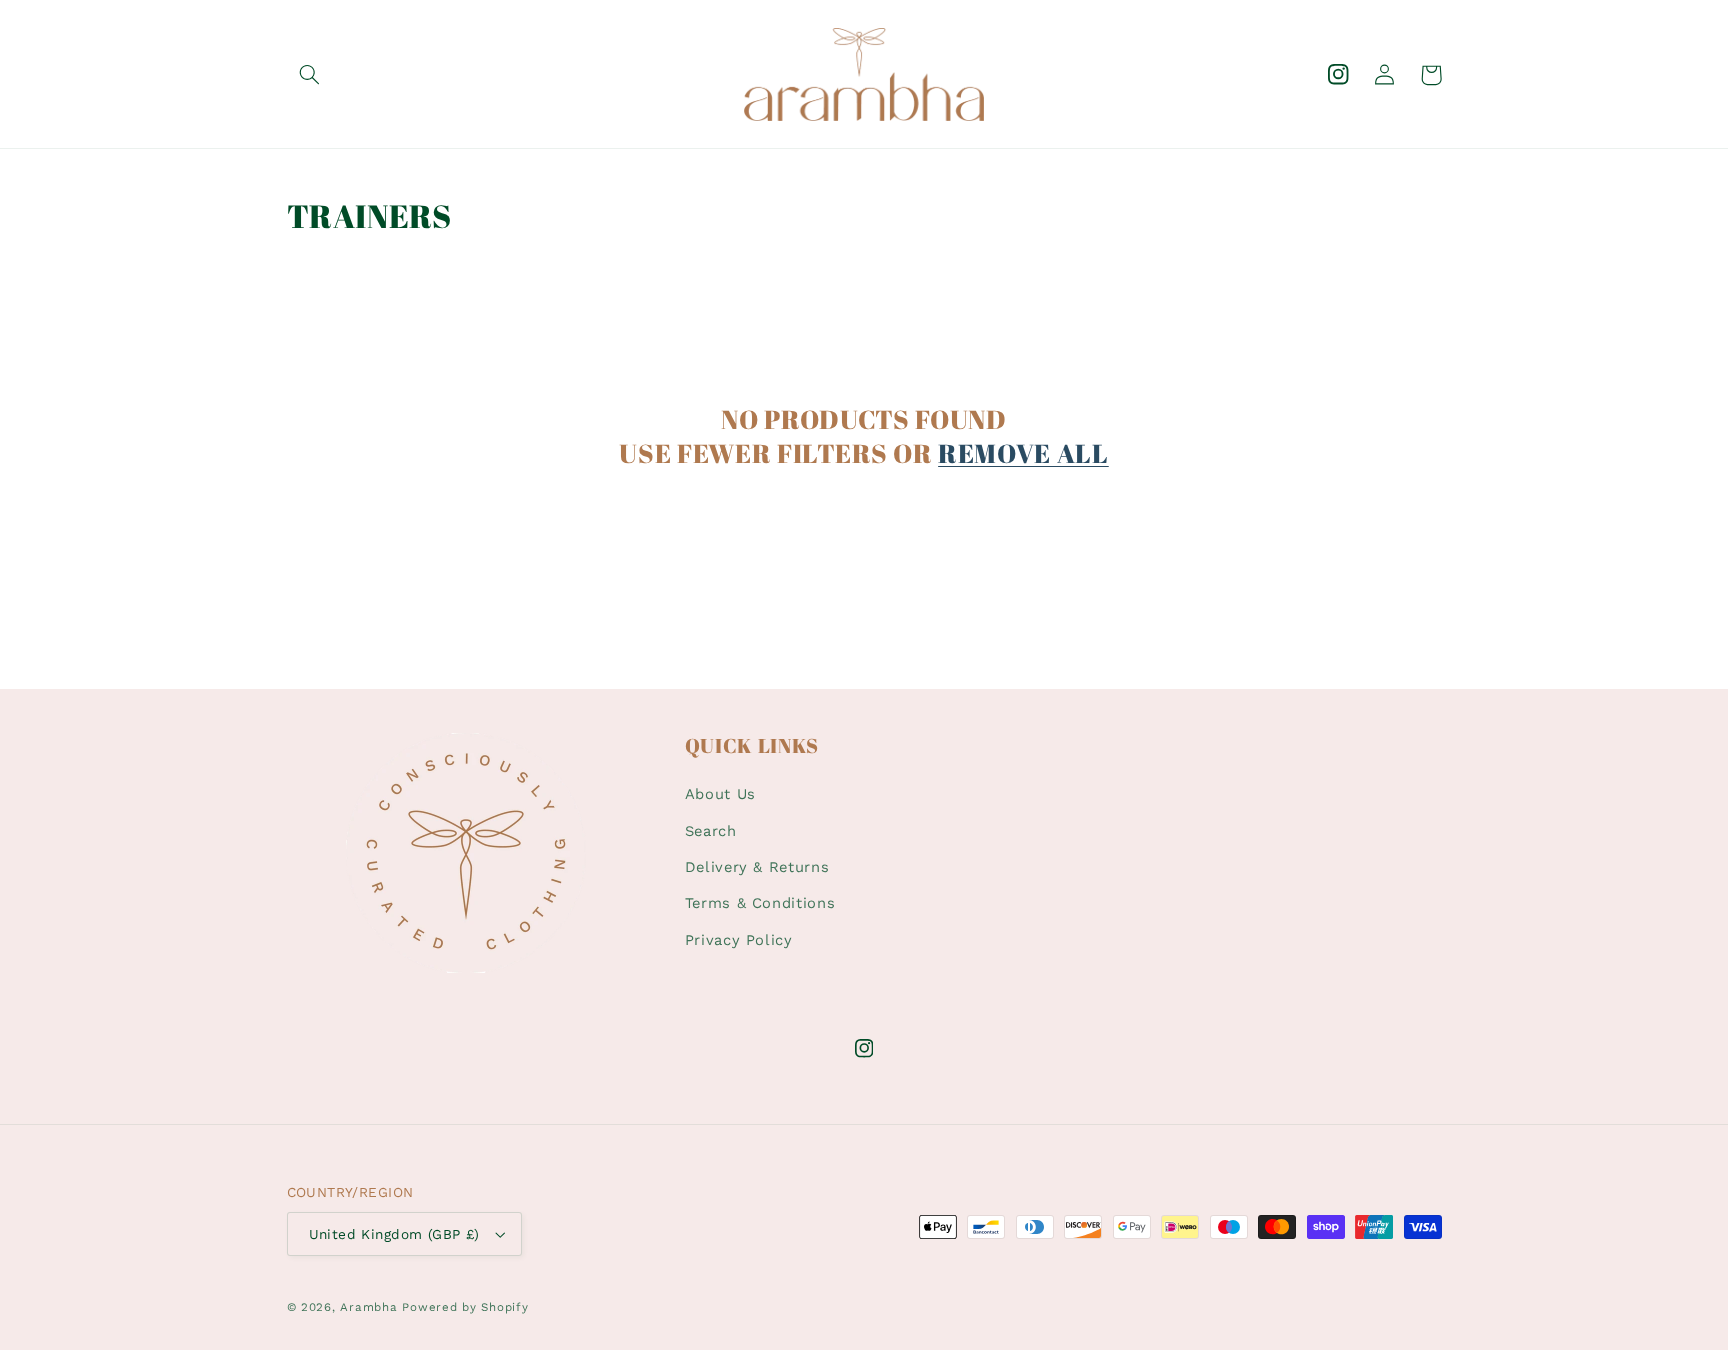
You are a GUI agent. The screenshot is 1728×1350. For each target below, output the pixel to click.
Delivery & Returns (757, 867)
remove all (1023, 454)
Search (711, 831)
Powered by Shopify (465, 1307)
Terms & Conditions (760, 903)
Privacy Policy (739, 940)
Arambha (368, 1307)
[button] (310, 75)
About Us (720, 794)
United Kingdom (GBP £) (394, 1234)
